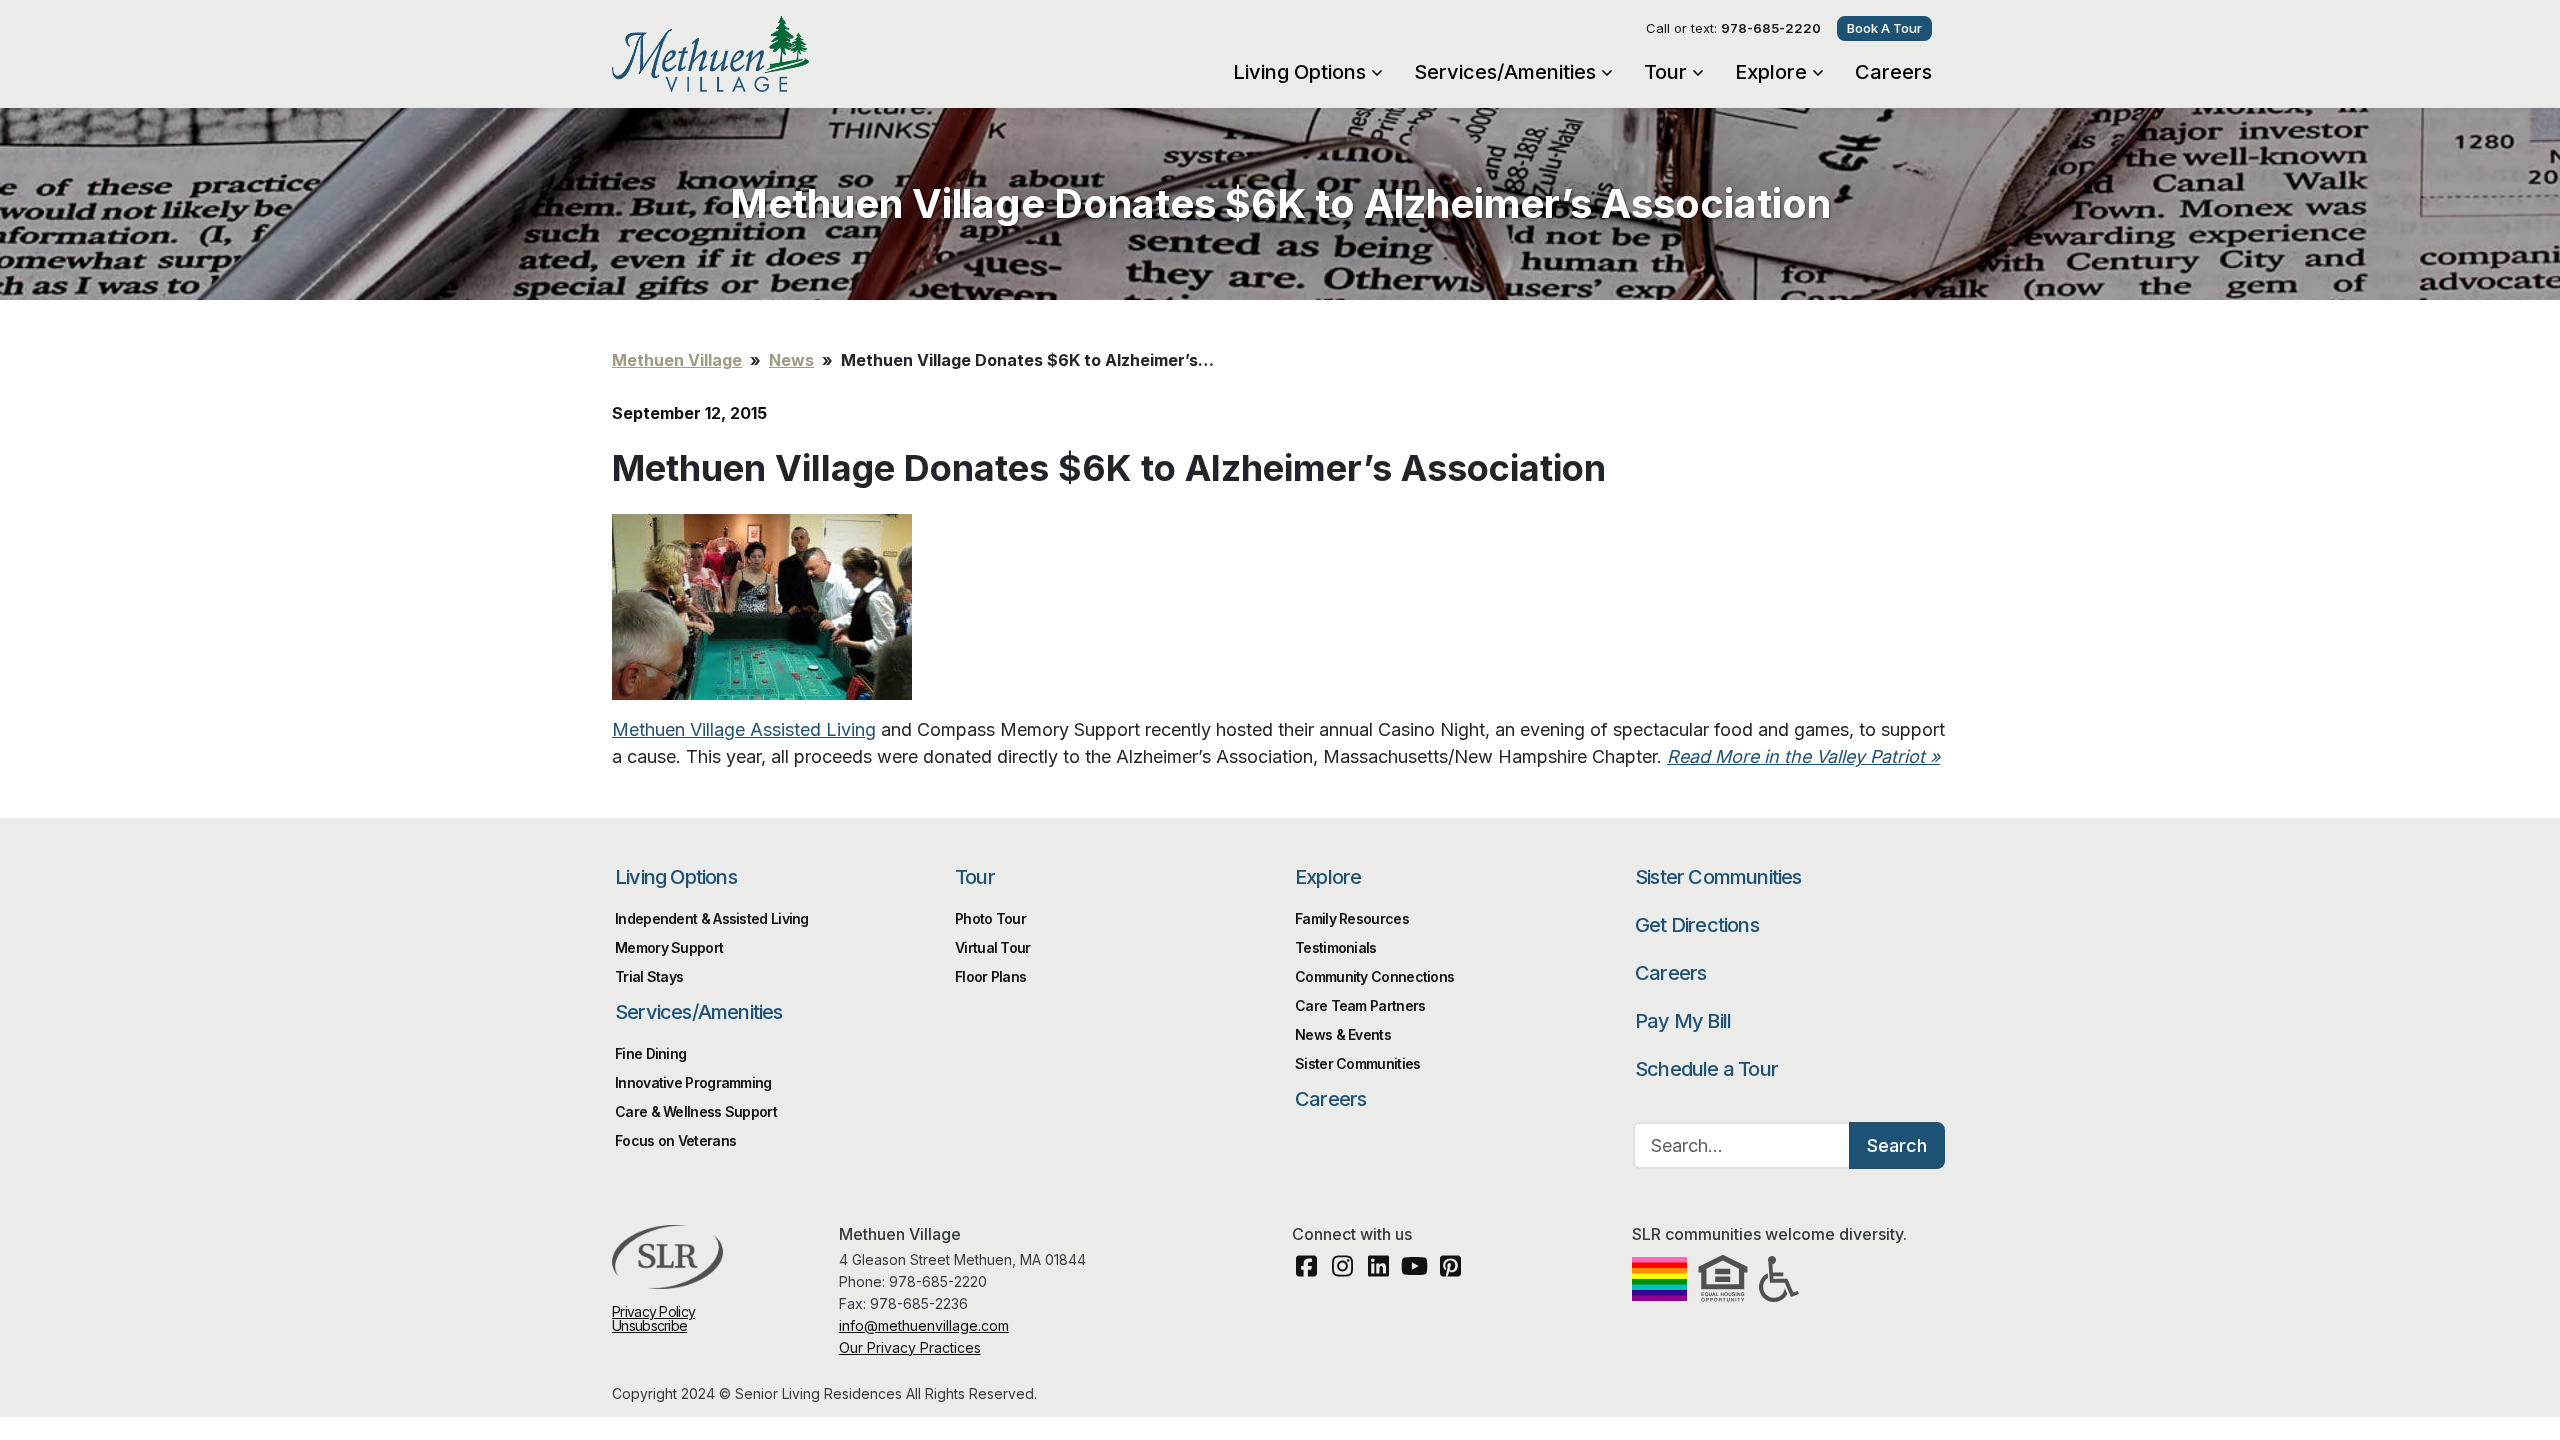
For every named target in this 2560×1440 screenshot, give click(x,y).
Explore (1771, 72)
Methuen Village (773, 54)
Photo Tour (990, 918)
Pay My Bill (1683, 1021)
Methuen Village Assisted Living (744, 729)
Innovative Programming (693, 1082)
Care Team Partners (1360, 1005)
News (791, 360)
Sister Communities (1718, 877)
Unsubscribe (649, 1325)
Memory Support (669, 947)
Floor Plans (990, 976)
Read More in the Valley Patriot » (1803, 756)
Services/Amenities (1505, 72)
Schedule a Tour (1706, 1069)
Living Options (1299, 72)
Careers (1893, 72)
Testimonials (1336, 947)
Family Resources (1352, 918)
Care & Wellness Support (696, 1111)
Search (1897, 1145)
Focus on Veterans (675, 1140)
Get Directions (1697, 925)
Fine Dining (650, 1053)
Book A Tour (1884, 28)
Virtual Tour (993, 947)
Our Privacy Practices (910, 1347)
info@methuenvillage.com (924, 1325)
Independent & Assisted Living (712, 918)
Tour (1665, 72)
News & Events (1343, 1034)
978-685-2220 (1771, 28)
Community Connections (1374, 976)
